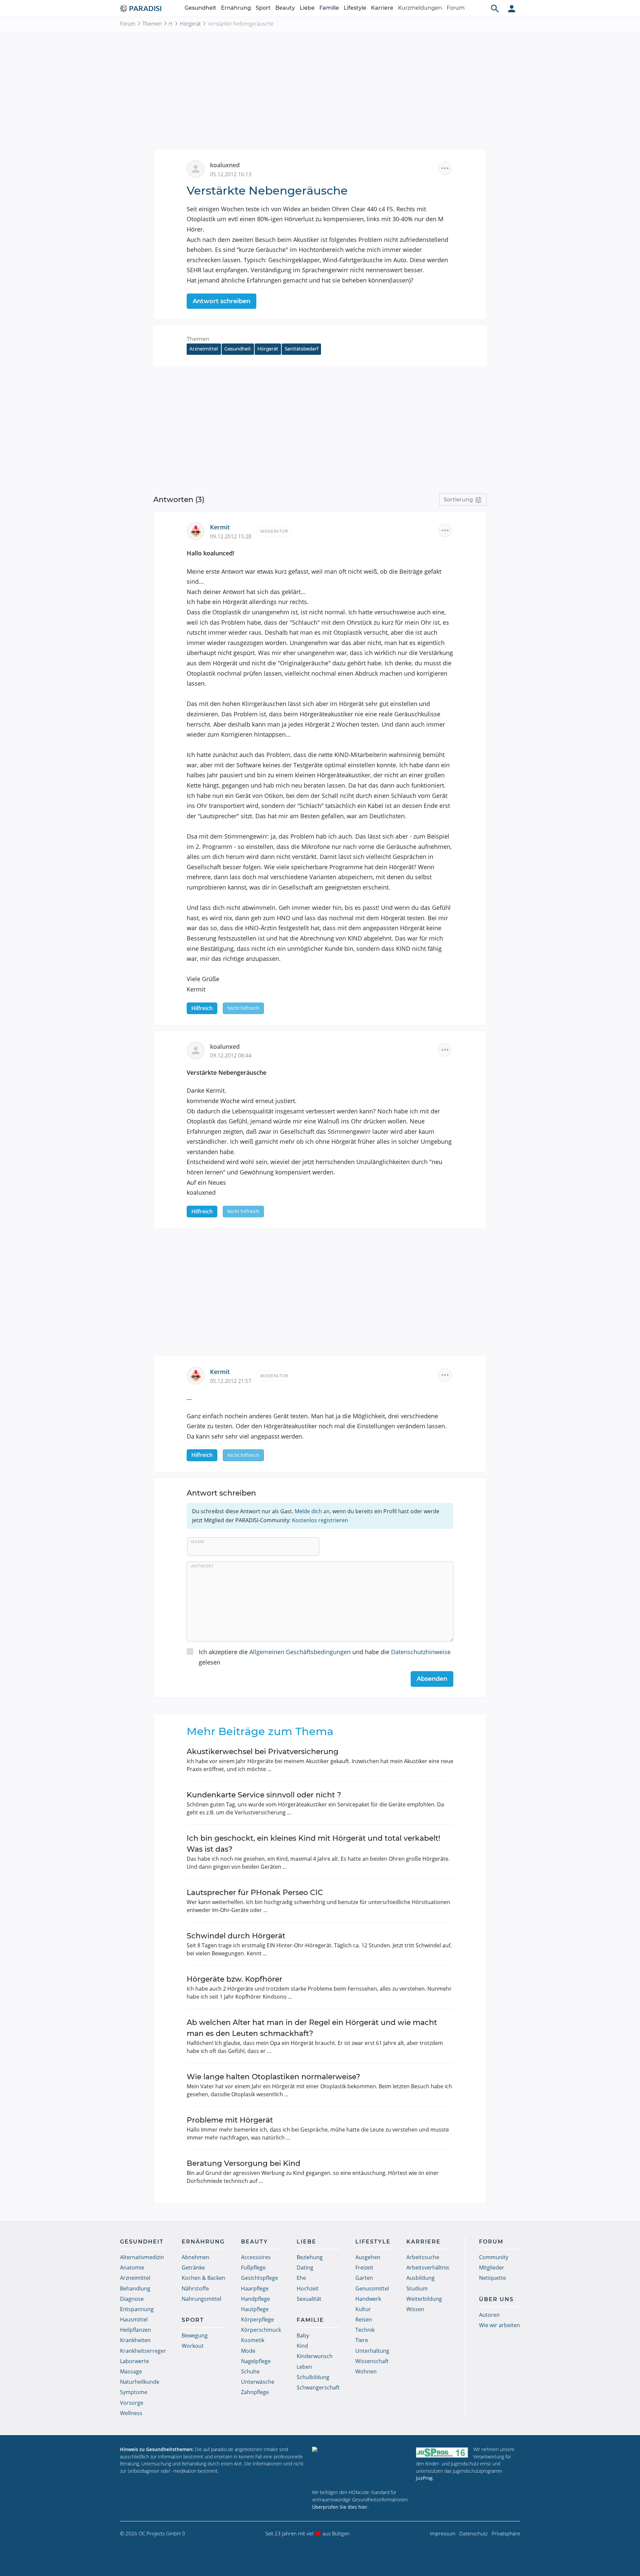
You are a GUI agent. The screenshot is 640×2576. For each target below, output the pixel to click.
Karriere (382, 8)
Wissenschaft (372, 2361)
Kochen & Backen (203, 2278)
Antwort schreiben (221, 301)
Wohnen (366, 2371)
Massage (131, 2371)
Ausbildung (420, 2278)
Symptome (134, 2392)
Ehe (301, 2278)
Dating (305, 2267)
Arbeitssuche (423, 2257)
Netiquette (492, 2278)
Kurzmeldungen (420, 8)
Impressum (443, 2533)
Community (494, 2257)
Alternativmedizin (142, 2257)
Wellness (131, 2413)
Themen (152, 24)
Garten (364, 2278)
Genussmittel (372, 2288)
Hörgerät (190, 24)
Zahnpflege (255, 2392)
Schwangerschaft (318, 2387)
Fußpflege (253, 2267)
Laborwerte (134, 2361)
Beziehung (310, 2257)
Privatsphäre (506, 2533)
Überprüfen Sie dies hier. (340, 2507)
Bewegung (195, 2335)
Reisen (364, 2319)
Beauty (285, 8)
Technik (365, 2330)
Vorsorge (132, 2403)
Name (198, 1542)
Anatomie (132, 2267)
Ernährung (236, 8)
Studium (417, 2288)
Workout (193, 2346)
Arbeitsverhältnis (428, 2267)
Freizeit (364, 2267)
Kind (302, 2346)
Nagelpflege (256, 2361)
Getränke (193, 2267)
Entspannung (137, 2309)
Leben (304, 2367)
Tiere (362, 2340)
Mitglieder (492, 2267)
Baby (303, 2335)
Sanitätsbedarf (301, 349)
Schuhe (250, 2371)
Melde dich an (312, 1511)
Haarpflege (255, 2288)
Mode (248, 2351)
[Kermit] (198, 530)
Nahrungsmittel (201, 2299)
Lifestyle (355, 8)
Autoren (489, 2315)
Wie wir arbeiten (499, 2325)
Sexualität (309, 2299)
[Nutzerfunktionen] (512, 8)
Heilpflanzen (135, 2330)
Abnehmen (195, 2257)
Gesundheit (200, 8)
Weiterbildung (424, 2299)
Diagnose (132, 2299)
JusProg (424, 2478)
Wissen (415, 2309)
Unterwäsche (258, 2382)
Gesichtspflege (259, 2278)
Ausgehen (368, 2257)
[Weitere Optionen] (445, 168)
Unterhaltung (372, 2351)
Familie (329, 8)
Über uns (496, 2299)
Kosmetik (253, 2340)
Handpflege (255, 2299)
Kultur (363, 2309)
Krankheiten (135, 2340)
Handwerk (368, 2299)
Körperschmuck (261, 2330)
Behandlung (135, 2288)
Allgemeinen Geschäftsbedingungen (300, 1652)
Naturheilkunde (140, 2382)
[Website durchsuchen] (495, 8)
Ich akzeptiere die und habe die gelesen (325, 1657)
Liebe (307, 8)
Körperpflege (257, 2319)
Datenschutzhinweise (421, 1652)
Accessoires (256, 2257)
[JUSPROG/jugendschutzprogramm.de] (442, 2452)
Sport (263, 8)
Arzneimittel (204, 349)
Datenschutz (473, 2533)
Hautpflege (255, 2309)
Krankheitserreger (143, 2351)
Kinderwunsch (315, 2356)
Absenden (432, 1679)
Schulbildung (313, 2377)
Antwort (202, 1566)
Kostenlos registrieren (320, 1520)
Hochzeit (308, 2288)
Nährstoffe (195, 2288)
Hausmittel (134, 2319)
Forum (456, 8)
